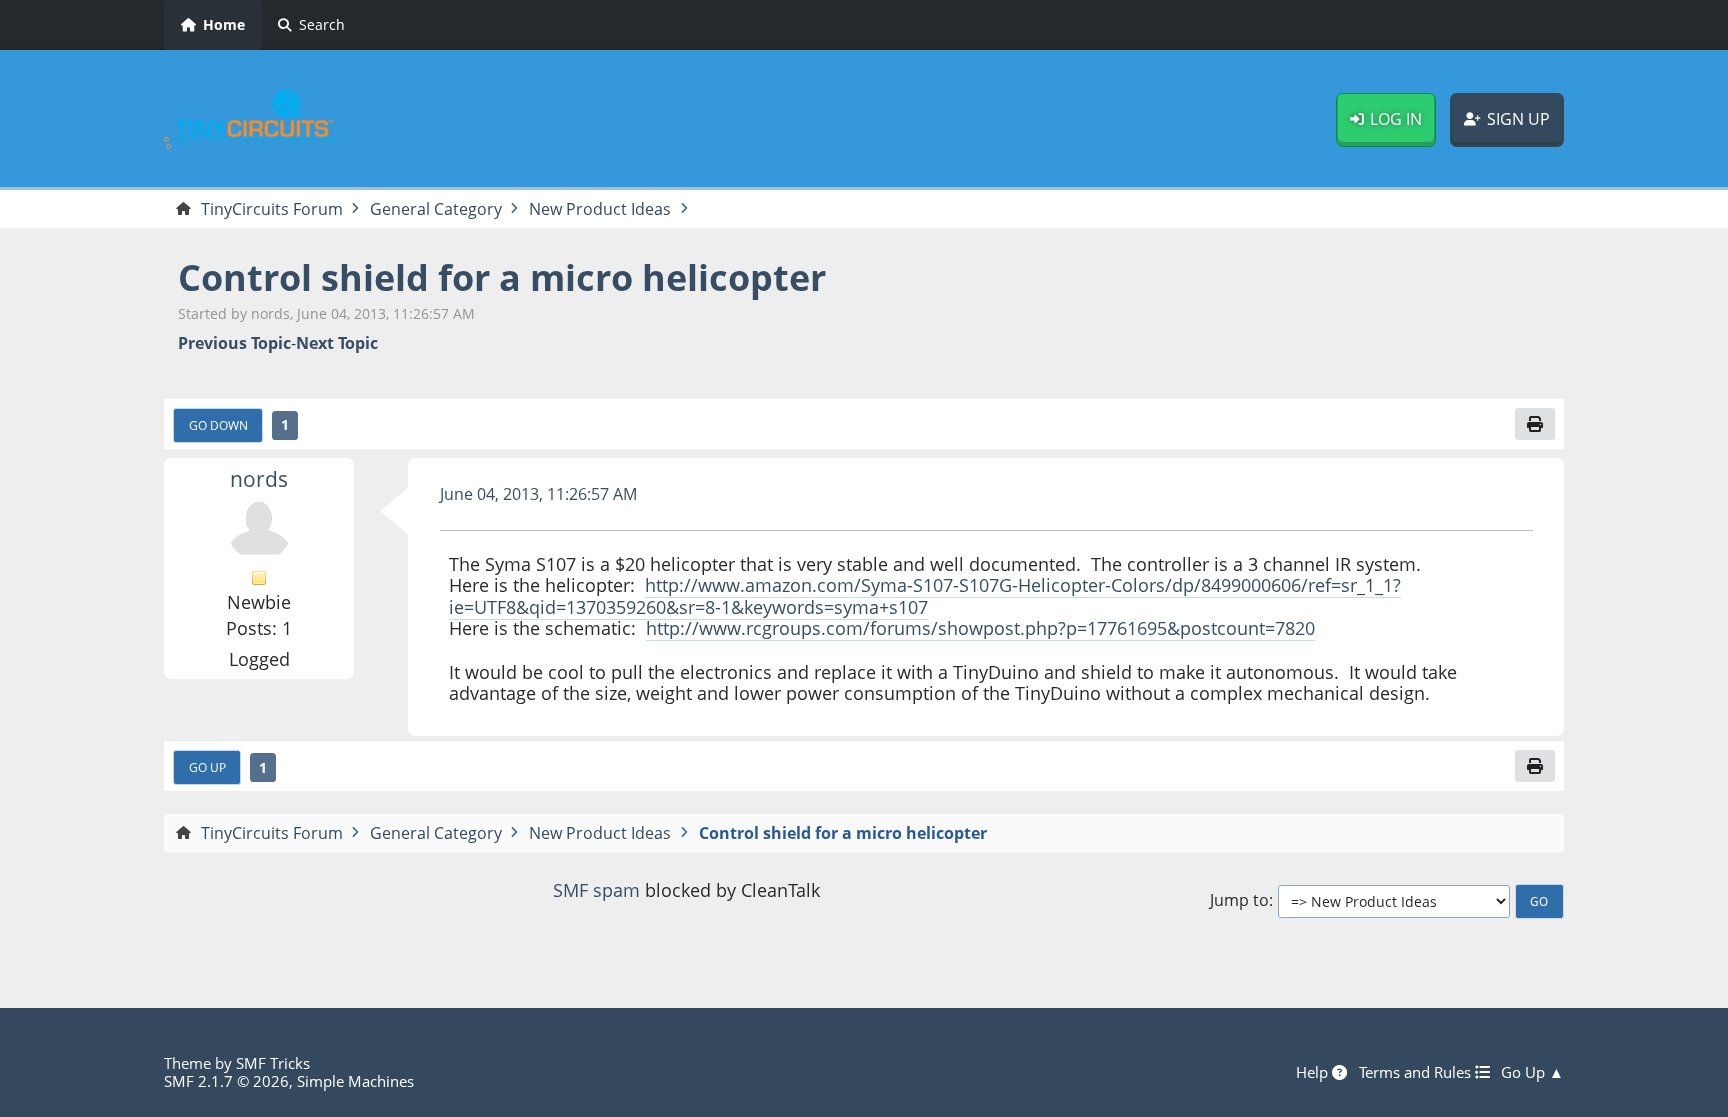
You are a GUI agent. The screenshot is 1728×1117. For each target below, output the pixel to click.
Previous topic (234, 343)
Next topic (337, 343)
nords (259, 479)
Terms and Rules (1417, 1072)
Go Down (218, 425)
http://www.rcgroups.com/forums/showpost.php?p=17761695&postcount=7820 (980, 628)
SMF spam (596, 890)
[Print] (1535, 424)
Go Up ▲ (1532, 1072)
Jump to (1239, 900)
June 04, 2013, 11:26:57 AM (538, 494)
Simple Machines (355, 1081)
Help (1314, 1072)
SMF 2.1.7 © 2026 (226, 1081)
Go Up (207, 767)
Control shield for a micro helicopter (502, 277)
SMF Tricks (273, 1063)
